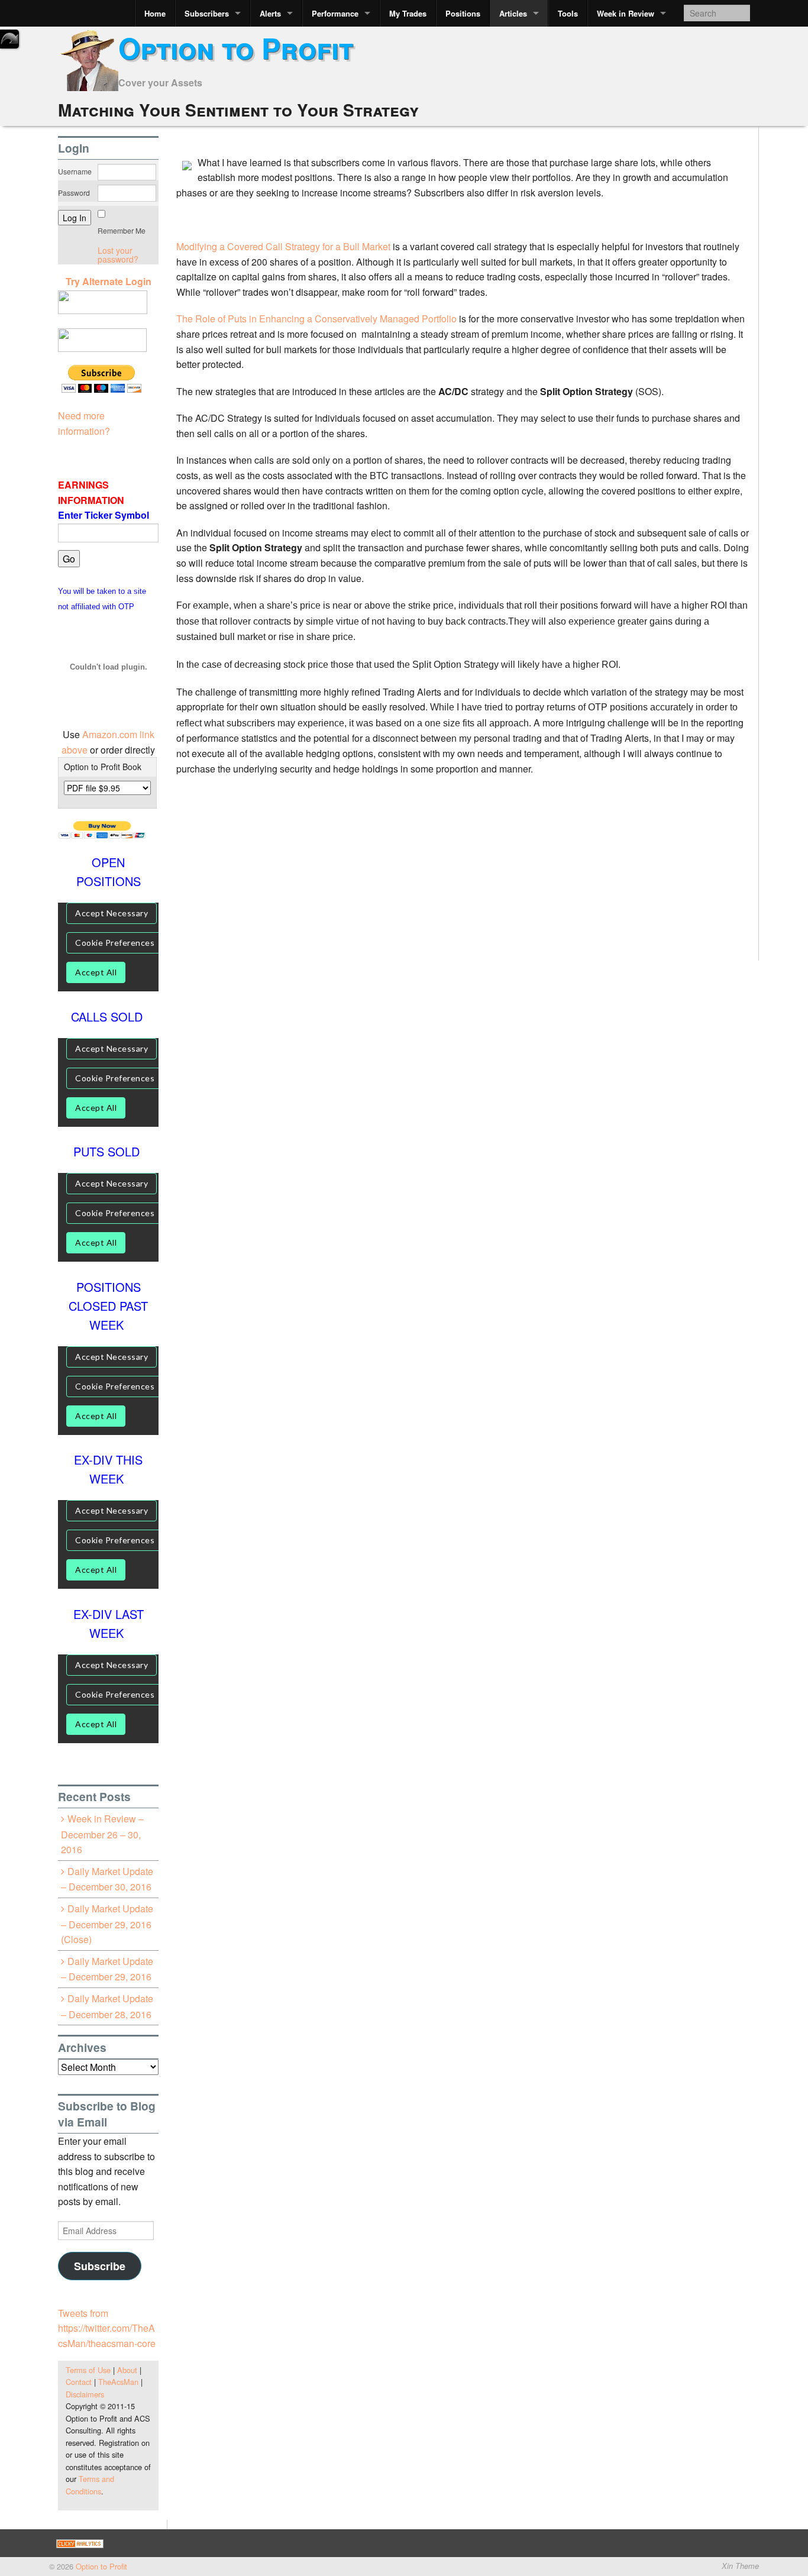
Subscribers (207, 13)
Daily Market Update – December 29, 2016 (107, 1969)
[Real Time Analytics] (80, 2543)
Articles (513, 13)
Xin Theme (740, 2566)
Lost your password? (118, 255)
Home (155, 13)
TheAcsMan (118, 2382)
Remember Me (122, 231)
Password (74, 193)
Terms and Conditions (90, 2485)
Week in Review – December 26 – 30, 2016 (102, 1834)
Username (75, 172)
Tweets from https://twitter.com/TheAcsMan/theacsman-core (107, 2328)
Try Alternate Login (109, 281)
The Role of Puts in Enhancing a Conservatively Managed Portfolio (316, 319)
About (127, 2370)
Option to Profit (236, 48)
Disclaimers (85, 2394)
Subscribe (100, 2266)
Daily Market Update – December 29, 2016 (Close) (107, 1924)
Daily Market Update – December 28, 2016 (107, 2006)
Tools (568, 13)
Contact (79, 2382)
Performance (335, 13)
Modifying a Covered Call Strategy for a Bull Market (283, 246)
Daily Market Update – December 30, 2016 (107, 1879)
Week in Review (626, 13)
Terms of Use (88, 2370)
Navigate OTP (9, 39)
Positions (463, 13)
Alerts (270, 13)
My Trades (408, 13)
